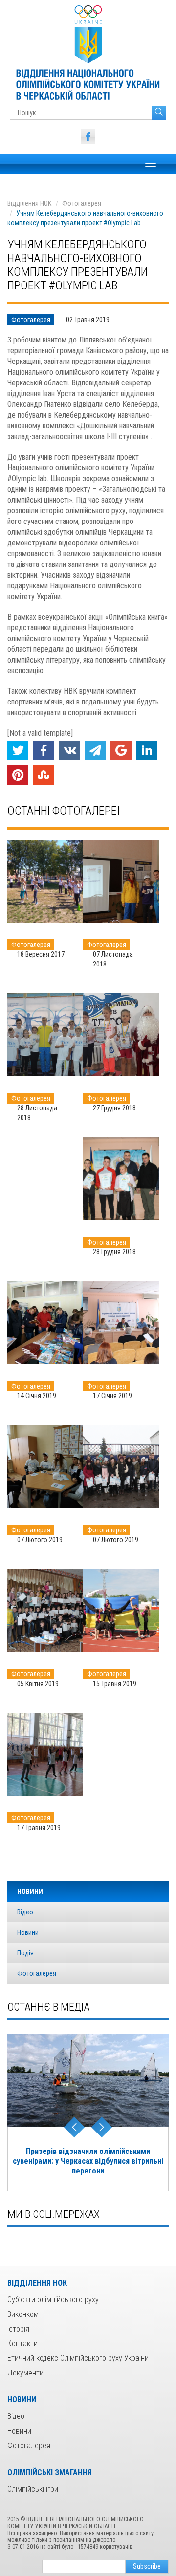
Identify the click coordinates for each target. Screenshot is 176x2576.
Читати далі (45, 881)
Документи (25, 2373)
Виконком (23, 2314)
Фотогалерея (82, 203)
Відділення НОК (29, 203)
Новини (28, 1932)
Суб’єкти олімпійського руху (53, 2300)
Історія (18, 2329)
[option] (88, 2108)
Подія (25, 1953)
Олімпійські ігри (33, 2489)
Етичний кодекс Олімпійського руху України (78, 2358)
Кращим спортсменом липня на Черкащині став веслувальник (88, 2156)
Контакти (22, 2344)
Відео (25, 1912)
